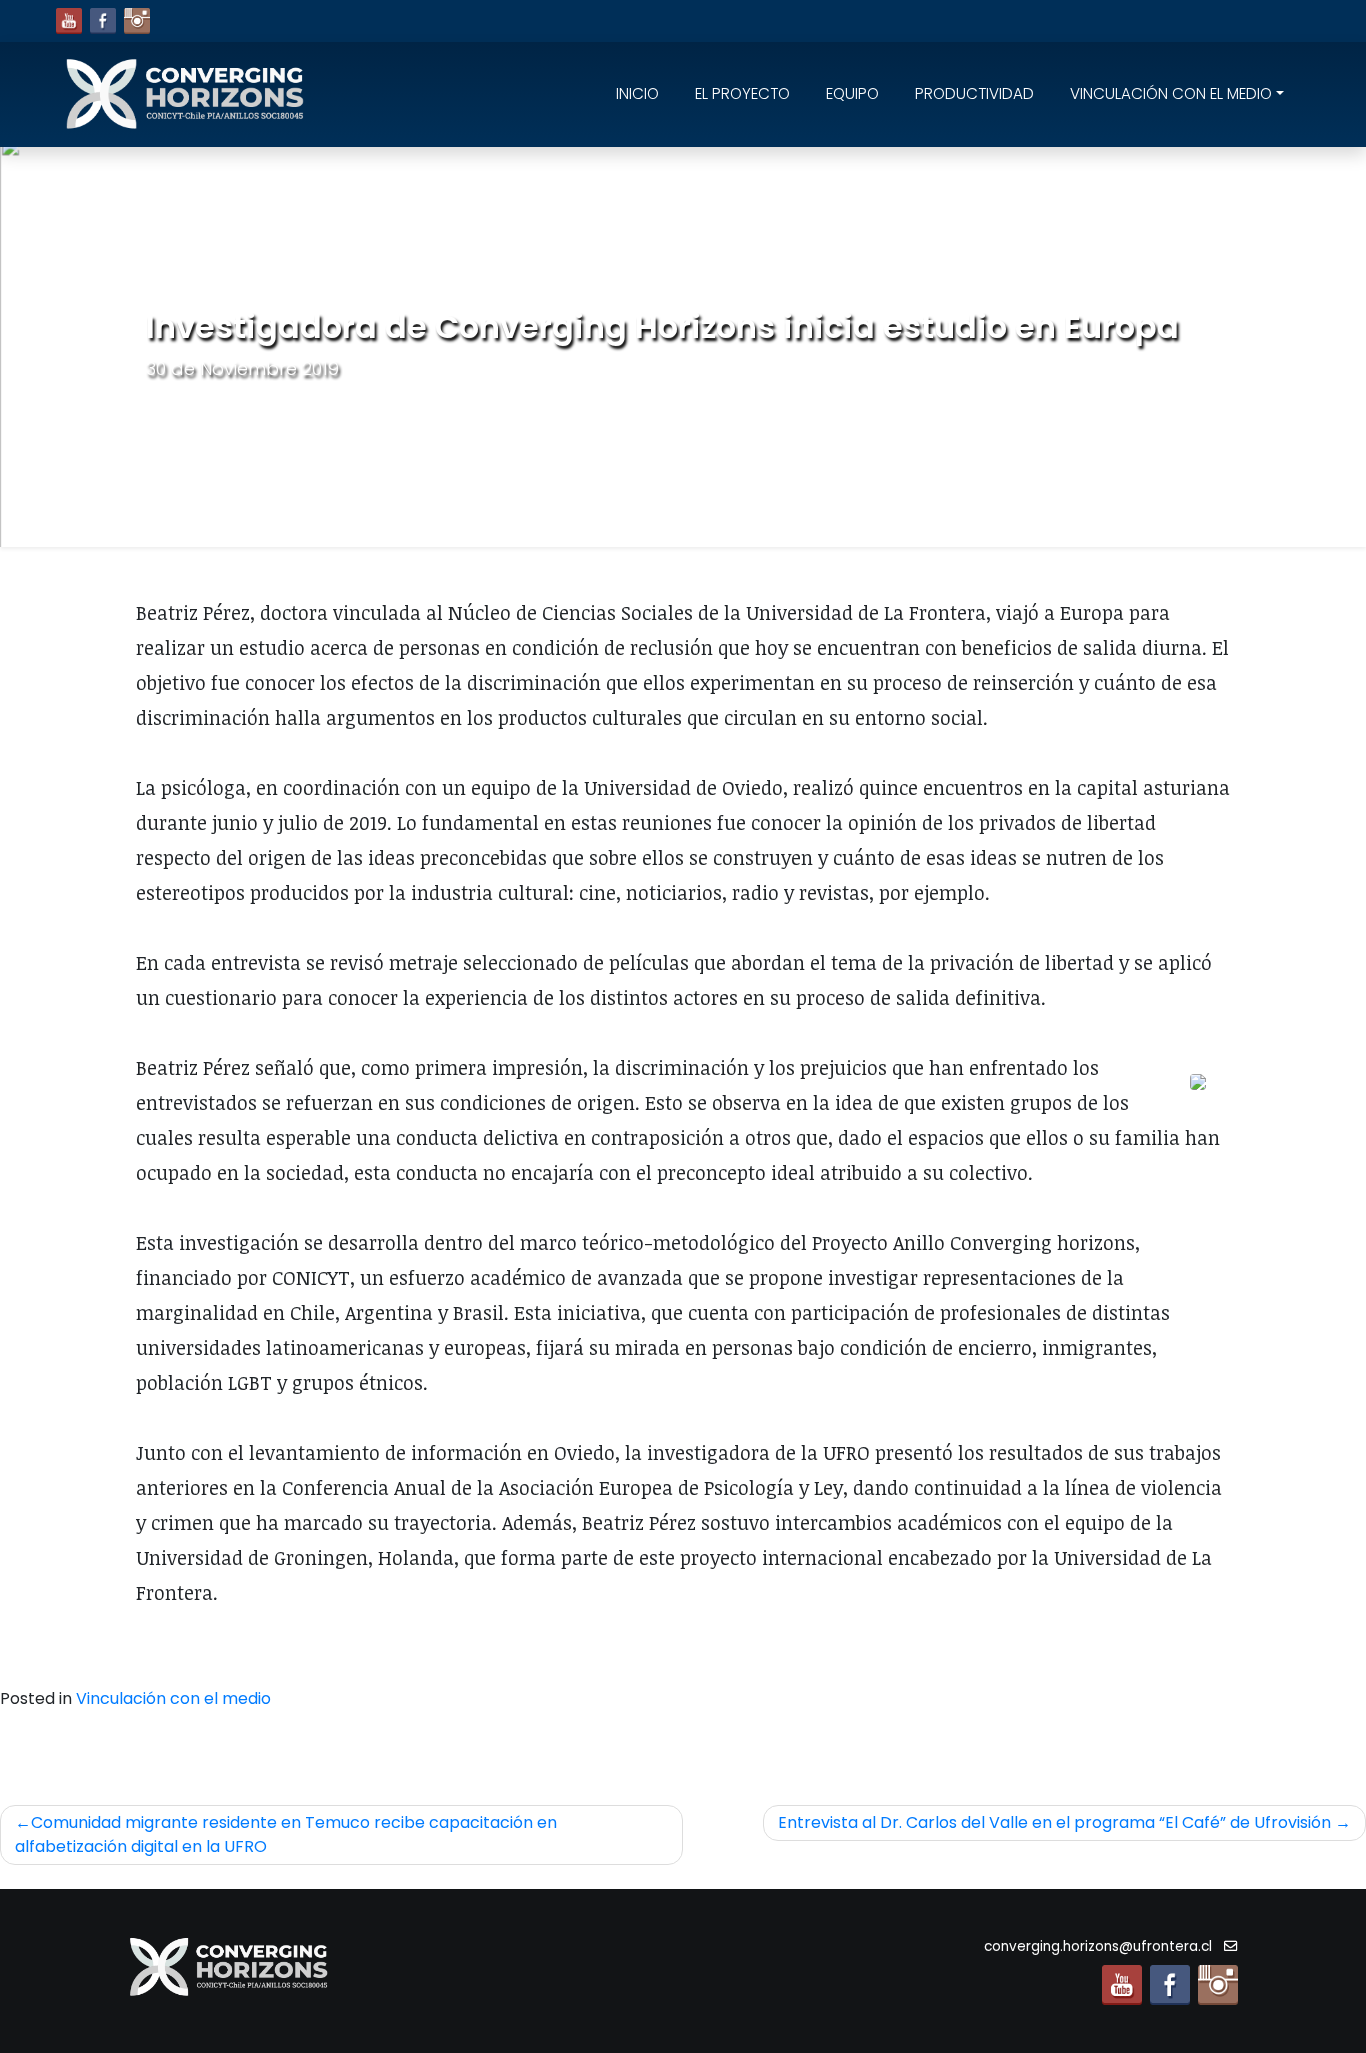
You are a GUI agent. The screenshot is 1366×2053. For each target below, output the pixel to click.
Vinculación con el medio (1171, 93)
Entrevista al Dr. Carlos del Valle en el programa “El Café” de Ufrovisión (1054, 1822)
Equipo (852, 93)
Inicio (637, 93)
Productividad (974, 93)
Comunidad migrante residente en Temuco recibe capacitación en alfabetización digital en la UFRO (286, 1834)
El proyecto (742, 93)
